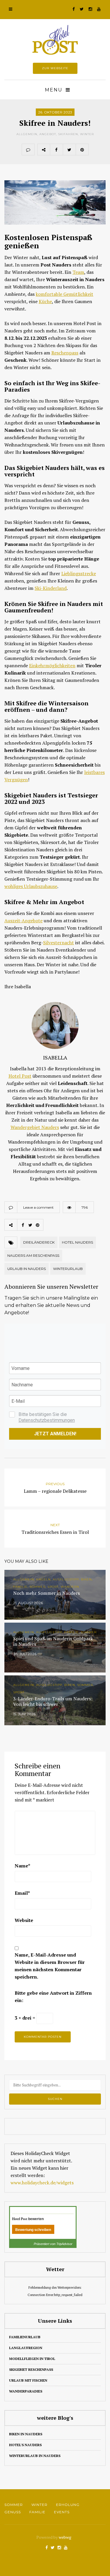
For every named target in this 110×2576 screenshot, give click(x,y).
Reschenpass (65, 353)
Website (24, 1920)
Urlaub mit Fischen (28, 2380)
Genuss (13, 2512)
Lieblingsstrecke (79, 573)
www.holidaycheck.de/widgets (42, 2183)
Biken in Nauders (26, 2434)
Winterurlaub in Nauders (35, 2456)
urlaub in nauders (27, 1269)
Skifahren (68, 134)
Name (22, 1866)
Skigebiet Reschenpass (31, 2369)
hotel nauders (77, 1242)
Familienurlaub (25, 2337)
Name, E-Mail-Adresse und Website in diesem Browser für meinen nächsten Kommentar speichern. (50, 1966)
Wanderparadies (26, 2391)
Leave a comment (38, 1207)
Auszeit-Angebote (23, 921)
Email (22, 1893)
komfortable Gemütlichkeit (65, 294)
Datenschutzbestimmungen (47, 1420)
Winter (87, 134)
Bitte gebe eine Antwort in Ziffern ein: (53, 1997)
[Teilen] (56, 150)
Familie (37, 2512)
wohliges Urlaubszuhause (31, 886)
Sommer (14, 2505)
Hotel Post (20, 1076)
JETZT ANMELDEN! (55, 1434)
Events (62, 2512)
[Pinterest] (82, 150)
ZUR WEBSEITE (55, 68)
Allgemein (27, 134)
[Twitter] (69, 150)
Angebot (48, 134)
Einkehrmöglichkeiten (52, 665)
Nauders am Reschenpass (33, 1255)
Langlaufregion (26, 2348)
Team (78, 272)
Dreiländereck (39, 1242)
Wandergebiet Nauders (35, 1127)
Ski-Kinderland (51, 588)
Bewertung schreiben (33, 2230)
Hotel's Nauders (25, 2445)
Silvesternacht (59, 943)
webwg (65, 2537)
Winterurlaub (68, 1269)
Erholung (68, 2505)
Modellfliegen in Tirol (32, 2359)
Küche (45, 301)
